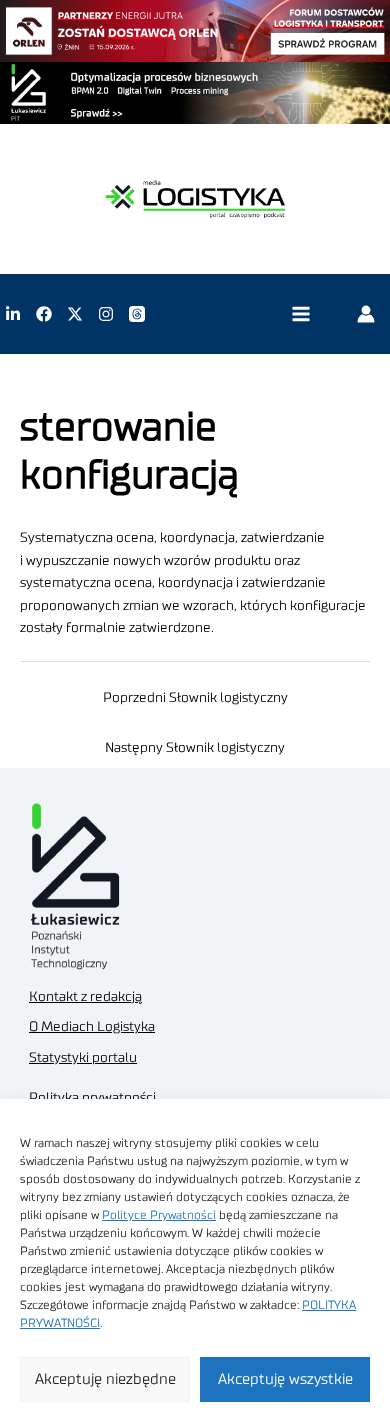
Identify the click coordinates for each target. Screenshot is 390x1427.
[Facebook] (44, 314)
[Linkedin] (13, 314)
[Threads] (137, 314)
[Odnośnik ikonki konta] (366, 314)
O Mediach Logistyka (92, 1027)
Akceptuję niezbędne (105, 1379)
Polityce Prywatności (159, 1215)
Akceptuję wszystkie (285, 1379)
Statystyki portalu (83, 1058)
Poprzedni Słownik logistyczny (195, 698)
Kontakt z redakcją (85, 997)
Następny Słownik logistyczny (195, 748)
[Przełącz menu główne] (300, 314)
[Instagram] (106, 314)
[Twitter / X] (75, 314)
